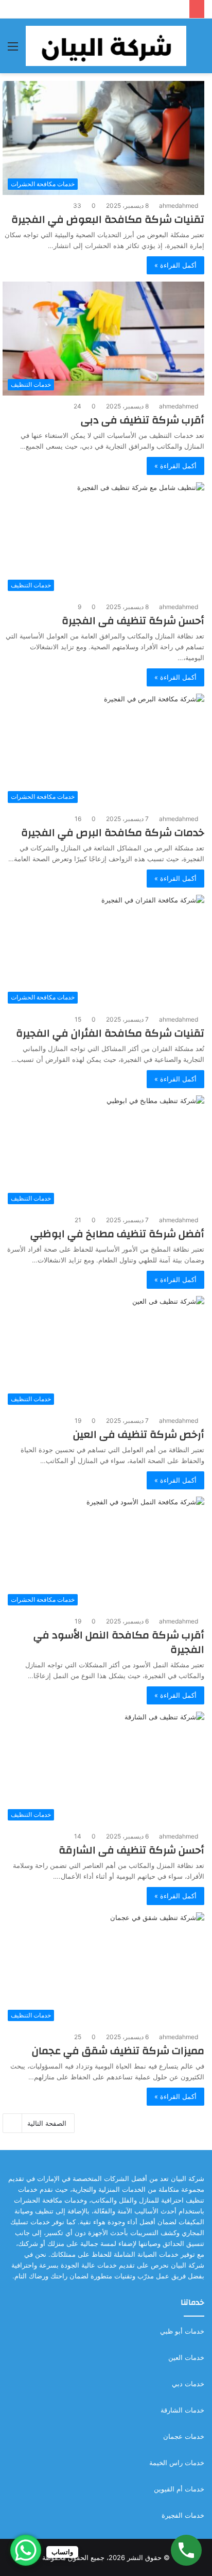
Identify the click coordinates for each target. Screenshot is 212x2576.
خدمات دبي (188, 2384)
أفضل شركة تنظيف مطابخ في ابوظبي (117, 1234)
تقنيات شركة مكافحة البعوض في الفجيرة (108, 219)
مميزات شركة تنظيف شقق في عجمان (118, 2051)
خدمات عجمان (184, 2436)
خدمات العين (186, 2357)
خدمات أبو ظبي (182, 2331)
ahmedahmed (179, 206)
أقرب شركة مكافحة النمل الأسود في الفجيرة (119, 1642)
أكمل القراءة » (175, 265)
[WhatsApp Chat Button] (26, 2550)
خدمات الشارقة (182, 2410)
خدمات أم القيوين (179, 2489)
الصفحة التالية (47, 2123)
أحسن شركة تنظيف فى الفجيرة (133, 621)
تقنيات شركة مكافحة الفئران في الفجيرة (110, 1033)
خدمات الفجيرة (183, 2515)
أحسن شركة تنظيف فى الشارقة (131, 1850)
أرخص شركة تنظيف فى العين (139, 1434)
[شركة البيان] (106, 46)
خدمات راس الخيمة (177, 2463)
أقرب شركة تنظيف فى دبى (143, 420)
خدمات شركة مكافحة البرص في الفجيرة (113, 833)
